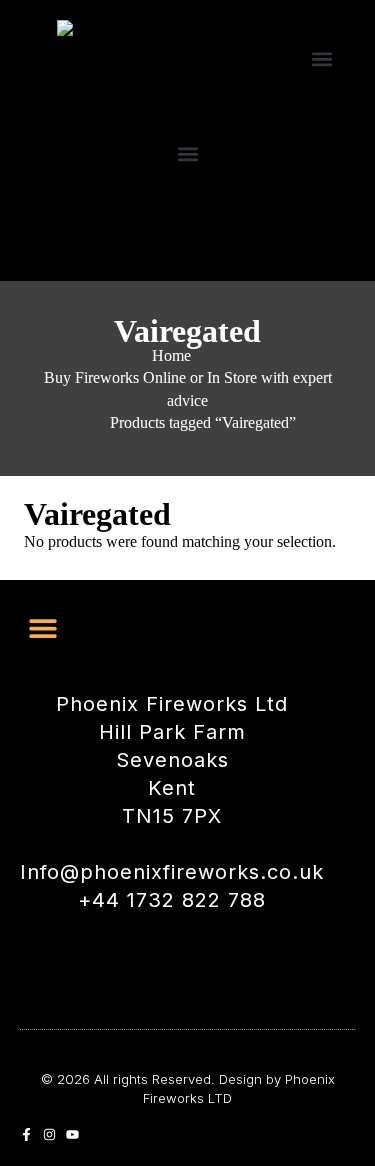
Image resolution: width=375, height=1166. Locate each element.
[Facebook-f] (26, 1134)
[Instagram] (49, 1134)
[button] (321, 58)
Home (171, 355)
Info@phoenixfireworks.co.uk (172, 872)
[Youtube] (72, 1134)
